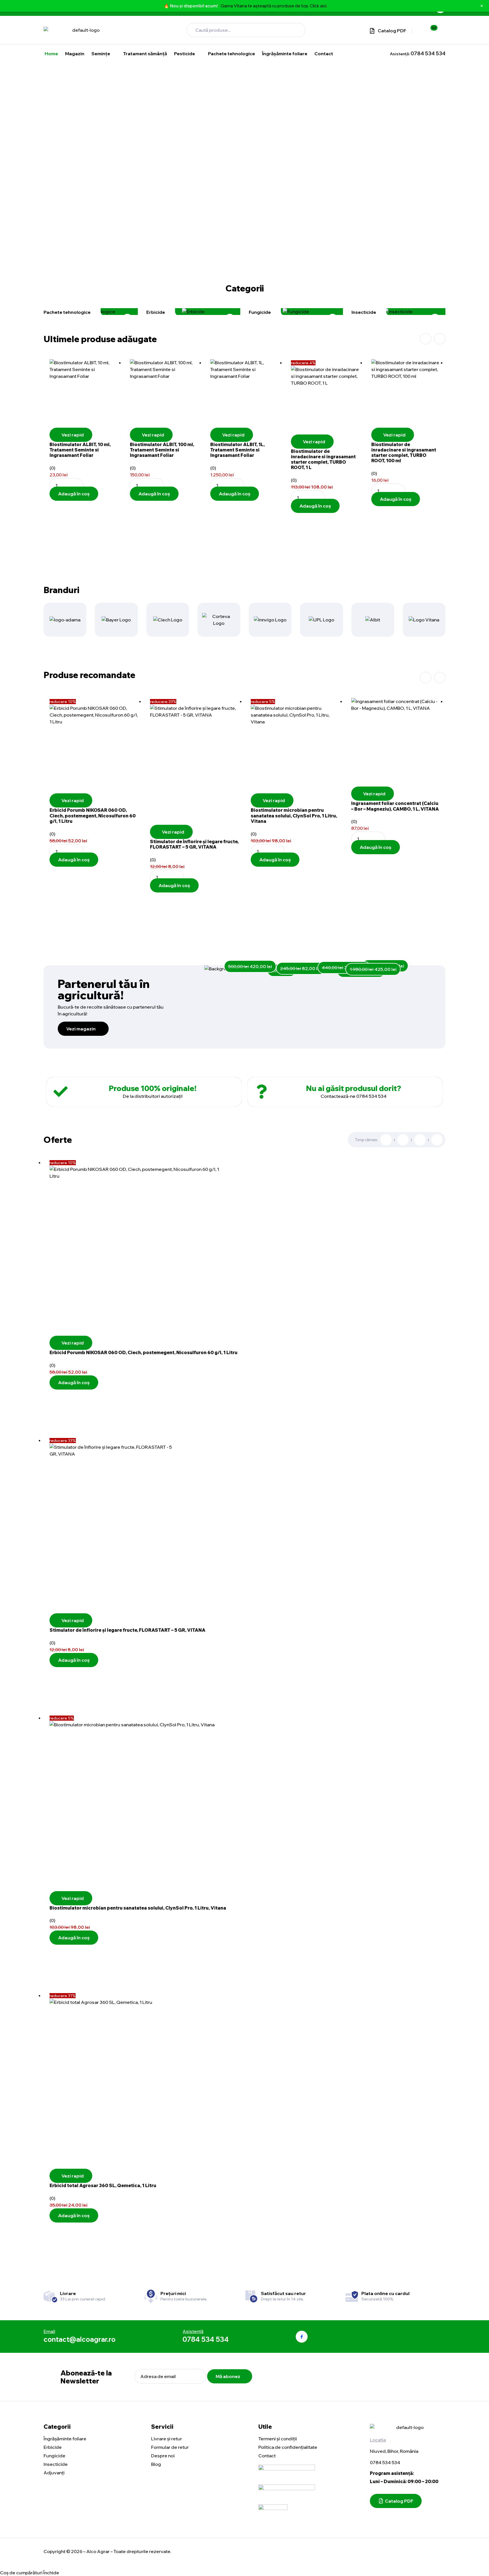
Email (49, 2331)
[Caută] (295, 30)
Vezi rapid (73, 435)
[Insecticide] (398, 312)
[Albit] (373, 620)
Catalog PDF (392, 31)
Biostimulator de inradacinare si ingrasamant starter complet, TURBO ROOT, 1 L (323, 459)
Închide (51, 2573)
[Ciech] (168, 620)
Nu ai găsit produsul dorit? (353, 1088)
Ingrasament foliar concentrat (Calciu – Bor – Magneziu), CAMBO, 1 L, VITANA (395, 806)
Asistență (193, 2331)
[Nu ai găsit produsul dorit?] (261, 1092)
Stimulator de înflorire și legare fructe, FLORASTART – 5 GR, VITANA (194, 844)
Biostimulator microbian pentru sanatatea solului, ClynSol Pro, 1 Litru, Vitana (294, 815)
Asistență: (418, 54)
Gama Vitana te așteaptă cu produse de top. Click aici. (274, 6)
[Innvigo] (270, 620)
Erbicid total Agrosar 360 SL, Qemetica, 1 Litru (103, 2185)
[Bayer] (116, 620)
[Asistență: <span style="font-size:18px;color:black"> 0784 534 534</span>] (384, 54)
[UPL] (321, 620)
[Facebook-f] (302, 2337)
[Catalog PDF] (372, 31)
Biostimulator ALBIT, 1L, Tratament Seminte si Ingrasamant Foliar (237, 450)
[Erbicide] (193, 312)
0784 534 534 (385, 2462)
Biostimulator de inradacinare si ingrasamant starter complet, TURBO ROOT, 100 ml (404, 453)
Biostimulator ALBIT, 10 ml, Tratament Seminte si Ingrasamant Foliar (80, 450)
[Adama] (65, 620)
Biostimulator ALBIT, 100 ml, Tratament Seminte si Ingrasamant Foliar (162, 450)
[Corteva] (219, 620)
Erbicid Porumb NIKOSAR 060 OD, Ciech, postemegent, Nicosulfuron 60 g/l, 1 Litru (93, 815)
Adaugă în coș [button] (74, 494)
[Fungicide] (296, 312)
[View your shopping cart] (440, 30)
